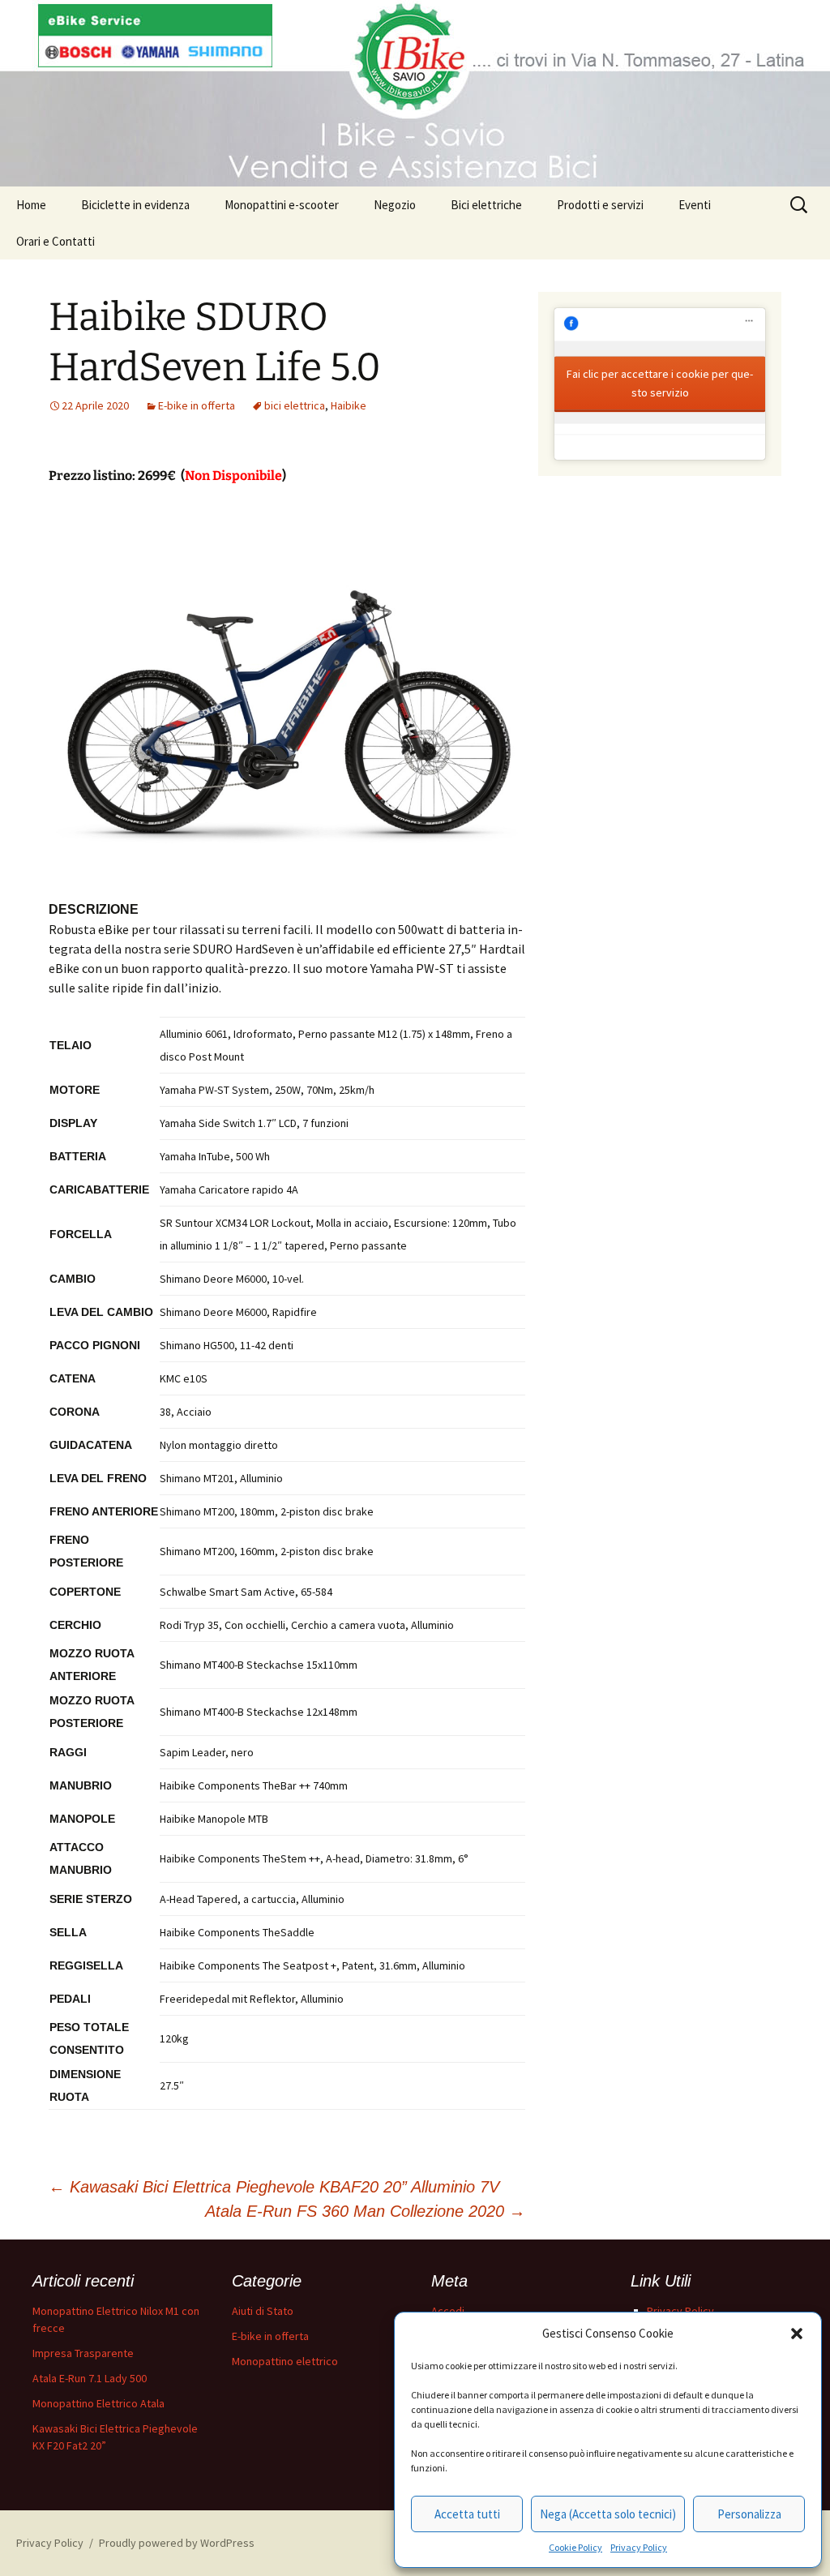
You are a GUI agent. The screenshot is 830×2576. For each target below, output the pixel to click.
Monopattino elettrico (285, 2361)
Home (31, 205)
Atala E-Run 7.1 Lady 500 (90, 2378)
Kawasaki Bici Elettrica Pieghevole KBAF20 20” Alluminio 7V (274, 2187)
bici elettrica (295, 405)
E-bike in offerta (197, 405)
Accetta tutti (467, 2514)
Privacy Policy (639, 2547)
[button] (797, 2334)
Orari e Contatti (56, 241)
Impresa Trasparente (83, 2353)
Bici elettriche (486, 205)
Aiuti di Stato (263, 2311)
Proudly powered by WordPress (177, 2543)
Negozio (395, 205)
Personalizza (749, 2514)
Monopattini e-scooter (282, 205)
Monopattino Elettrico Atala (98, 2403)
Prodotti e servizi (600, 205)
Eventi (695, 205)
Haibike (349, 405)
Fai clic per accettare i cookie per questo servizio (660, 382)
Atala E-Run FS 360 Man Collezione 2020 (365, 2211)
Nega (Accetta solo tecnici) (608, 2514)
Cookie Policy (575, 2547)
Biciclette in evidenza (135, 205)
